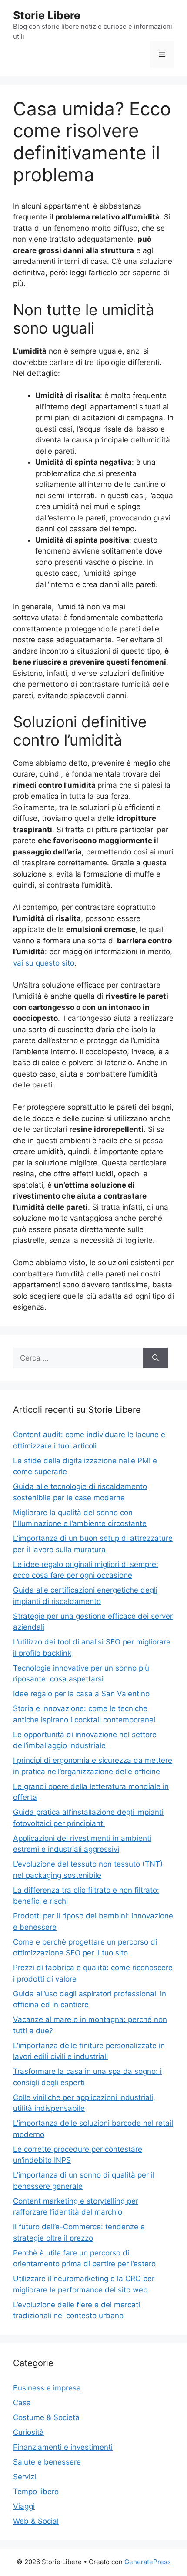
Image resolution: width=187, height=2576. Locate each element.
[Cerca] (155, 1358)
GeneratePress (148, 2562)
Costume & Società (46, 2417)
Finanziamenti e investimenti (63, 2447)
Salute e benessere (47, 2462)
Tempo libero (36, 2492)
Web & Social (36, 2521)
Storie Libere (47, 15)
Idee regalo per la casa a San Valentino (81, 1694)
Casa (22, 2403)
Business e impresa (47, 2388)
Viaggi (24, 2506)
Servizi (25, 2477)
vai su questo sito (44, 963)
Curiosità (28, 2432)
